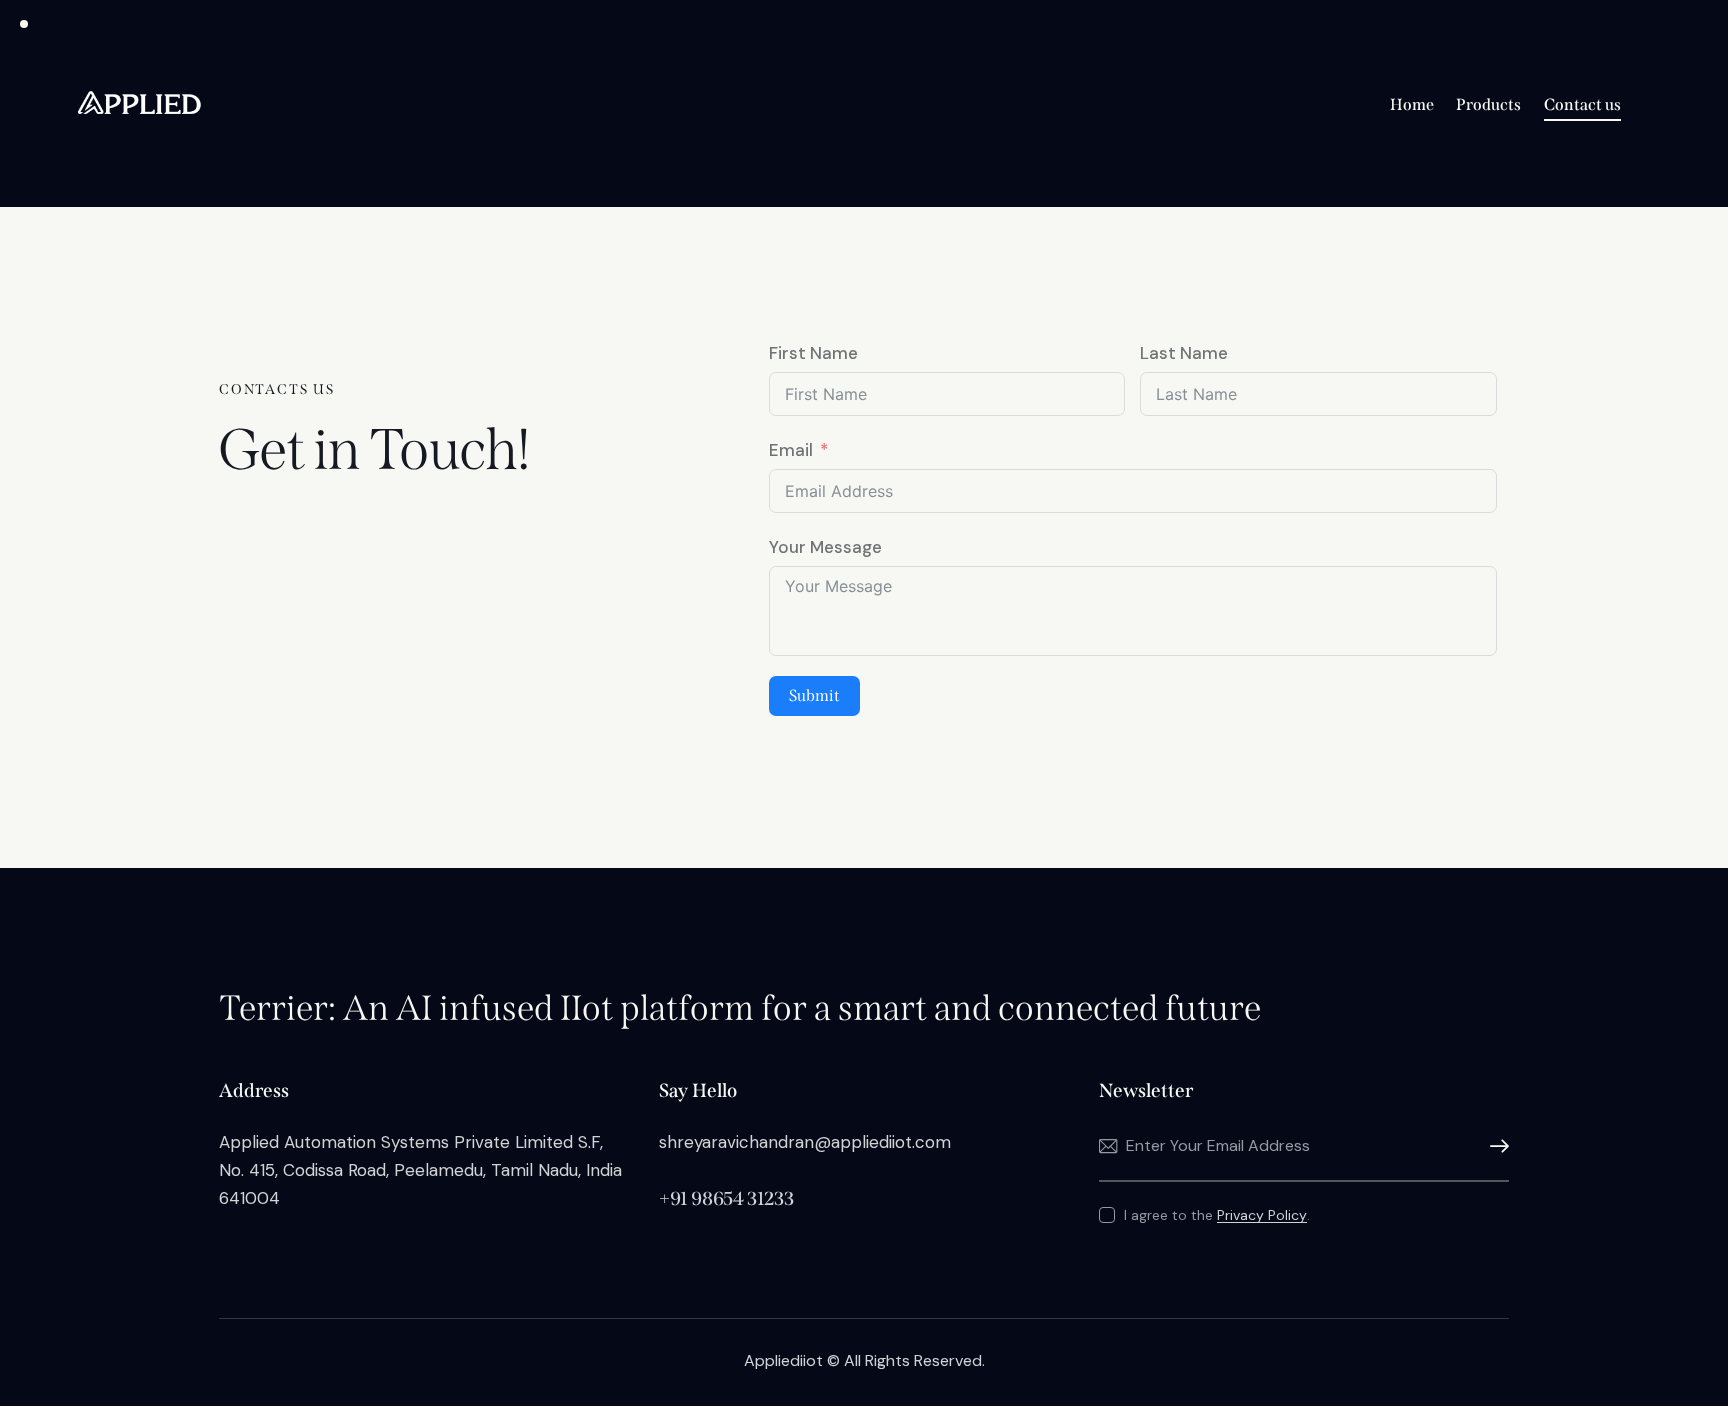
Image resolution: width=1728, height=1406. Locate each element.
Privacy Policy (1262, 1215)
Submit (814, 695)
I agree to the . (1217, 1215)
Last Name (1184, 353)
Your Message (825, 547)
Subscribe (1494, 1146)
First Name (813, 353)
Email (791, 450)
